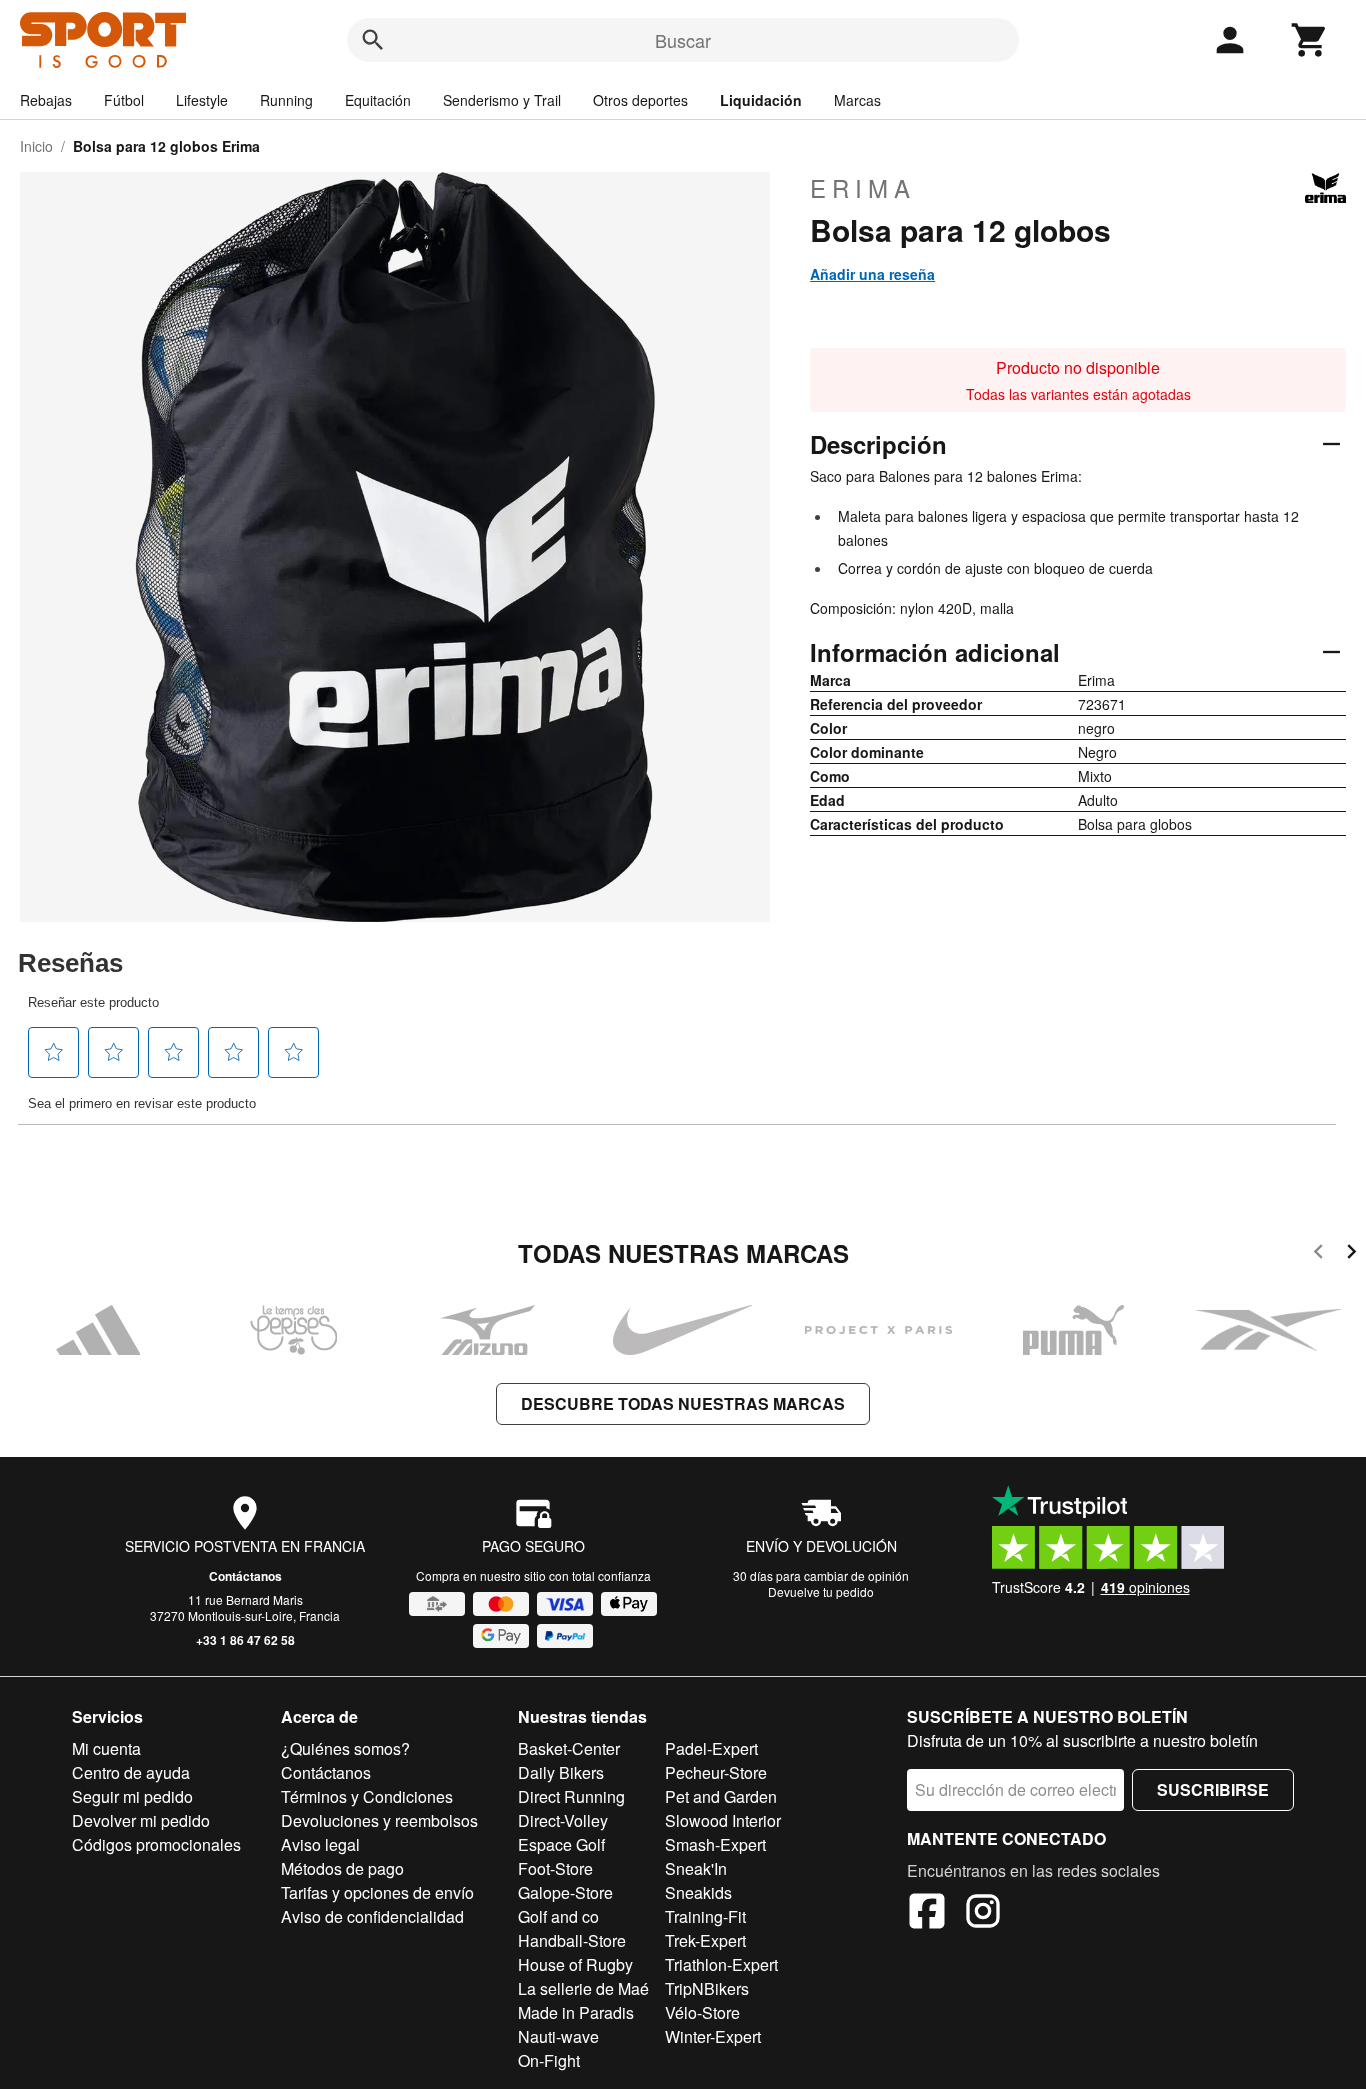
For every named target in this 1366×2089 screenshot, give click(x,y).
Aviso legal (320, 1844)
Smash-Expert (715, 1844)
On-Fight (549, 2060)
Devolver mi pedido (141, 1820)
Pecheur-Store (716, 1772)
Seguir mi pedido (132, 1796)
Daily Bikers (561, 1772)
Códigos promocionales (156, 1844)
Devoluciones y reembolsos (379, 1820)
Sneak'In (696, 1868)
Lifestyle (202, 100)
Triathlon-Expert (721, 1964)
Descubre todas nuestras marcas (683, 1403)
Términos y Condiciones (367, 1796)
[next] (1351, 1254)
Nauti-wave (558, 2036)
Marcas (857, 100)
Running (286, 100)
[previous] (1318, 1254)
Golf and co (558, 1916)
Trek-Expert (705, 1940)
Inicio (36, 146)
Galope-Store (565, 1892)
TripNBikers (707, 1988)
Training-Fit (705, 1916)
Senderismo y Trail (502, 100)
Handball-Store (572, 1940)
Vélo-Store (702, 2012)
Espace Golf (561, 1844)
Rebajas (46, 100)
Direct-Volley (563, 1820)
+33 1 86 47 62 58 (245, 1640)
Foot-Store (555, 1868)
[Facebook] (927, 1914)
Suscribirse (1213, 1789)
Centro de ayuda (131, 1772)
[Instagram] (983, 1914)
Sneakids (698, 1892)
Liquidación (761, 100)
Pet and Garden (721, 1796)
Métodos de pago (342, 1868)
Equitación (378, 100)
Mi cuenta (106, 1748)
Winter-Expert (713, 2036)
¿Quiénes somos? (345, 1748)
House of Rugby (575, 1964)
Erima (863, 188)
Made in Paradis (576, 2012)
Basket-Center (569, 1748)
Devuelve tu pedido (821, 1591)
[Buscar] (373, 40)
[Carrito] (1310, 40)
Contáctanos (245, 1576)
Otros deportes (640, 100)
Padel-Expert (711, 1748)
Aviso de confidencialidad (372, 1916)
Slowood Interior (723, 1820)
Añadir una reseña (872, 274)
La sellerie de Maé (583, 1988)
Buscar (683, 40)
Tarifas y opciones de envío (377, 1892)
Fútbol (124, 100)
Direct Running (571, 1796)
